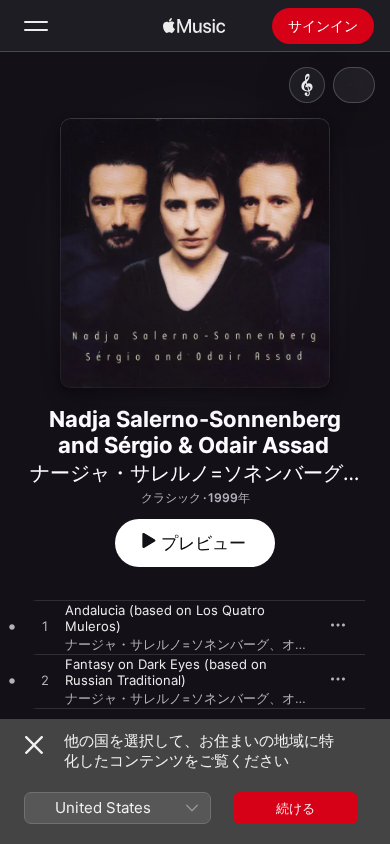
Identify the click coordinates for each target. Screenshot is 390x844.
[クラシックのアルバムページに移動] (307, 85)
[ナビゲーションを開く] (36, 26)
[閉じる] (34, 745)
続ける (295, 808)
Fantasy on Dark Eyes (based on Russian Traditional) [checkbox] (166, 672)
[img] (194, 26)
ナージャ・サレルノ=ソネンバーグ (186, 473)
